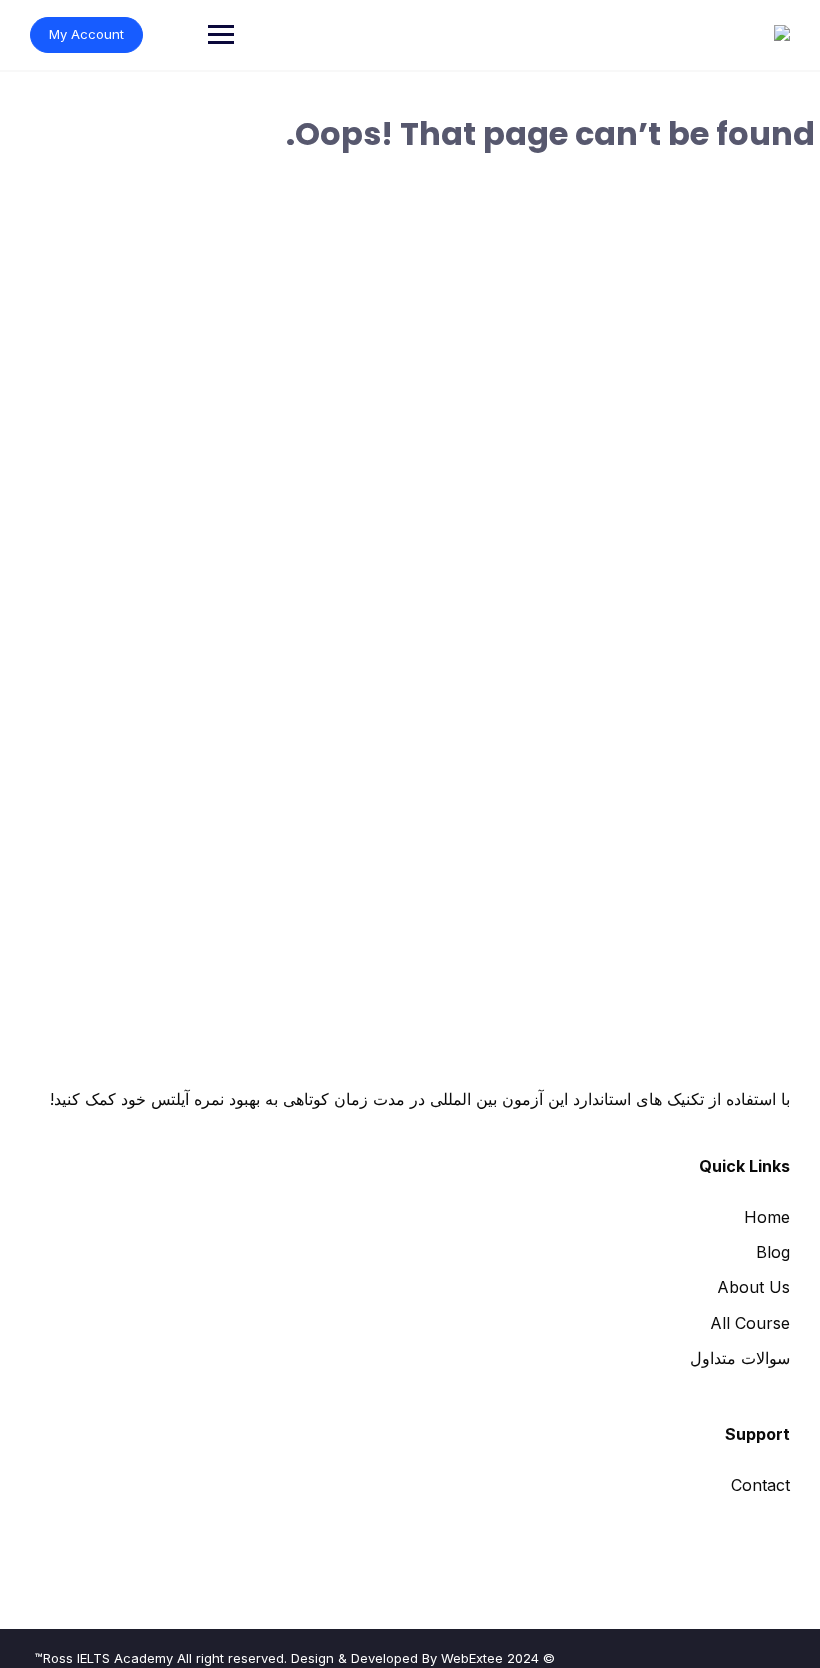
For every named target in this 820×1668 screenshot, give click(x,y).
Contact (760, 1485)
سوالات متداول (740, 1358)
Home (767, 1217)
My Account (86, 34)
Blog (773, 1252)
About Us (753, 1287)
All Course (750, 1323)
